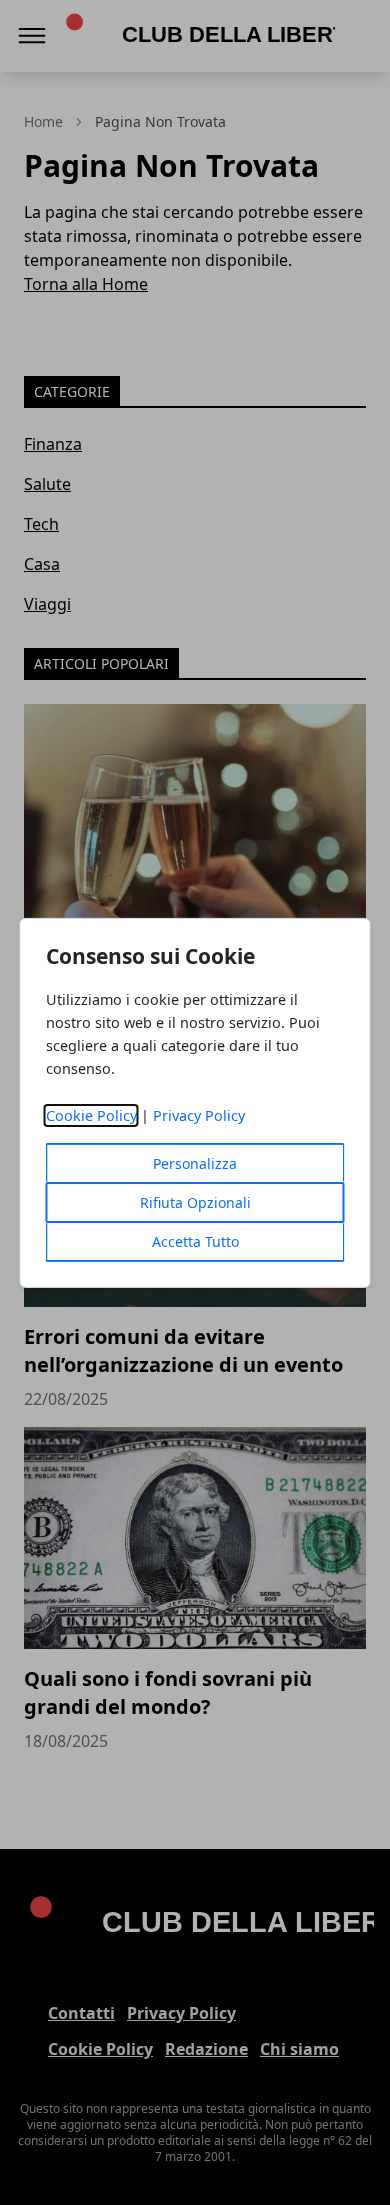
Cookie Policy (91, 1115)
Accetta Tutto (195, 1241)
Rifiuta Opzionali (195, 1202)
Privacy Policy (199, 1115)
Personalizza (195, 1163)
